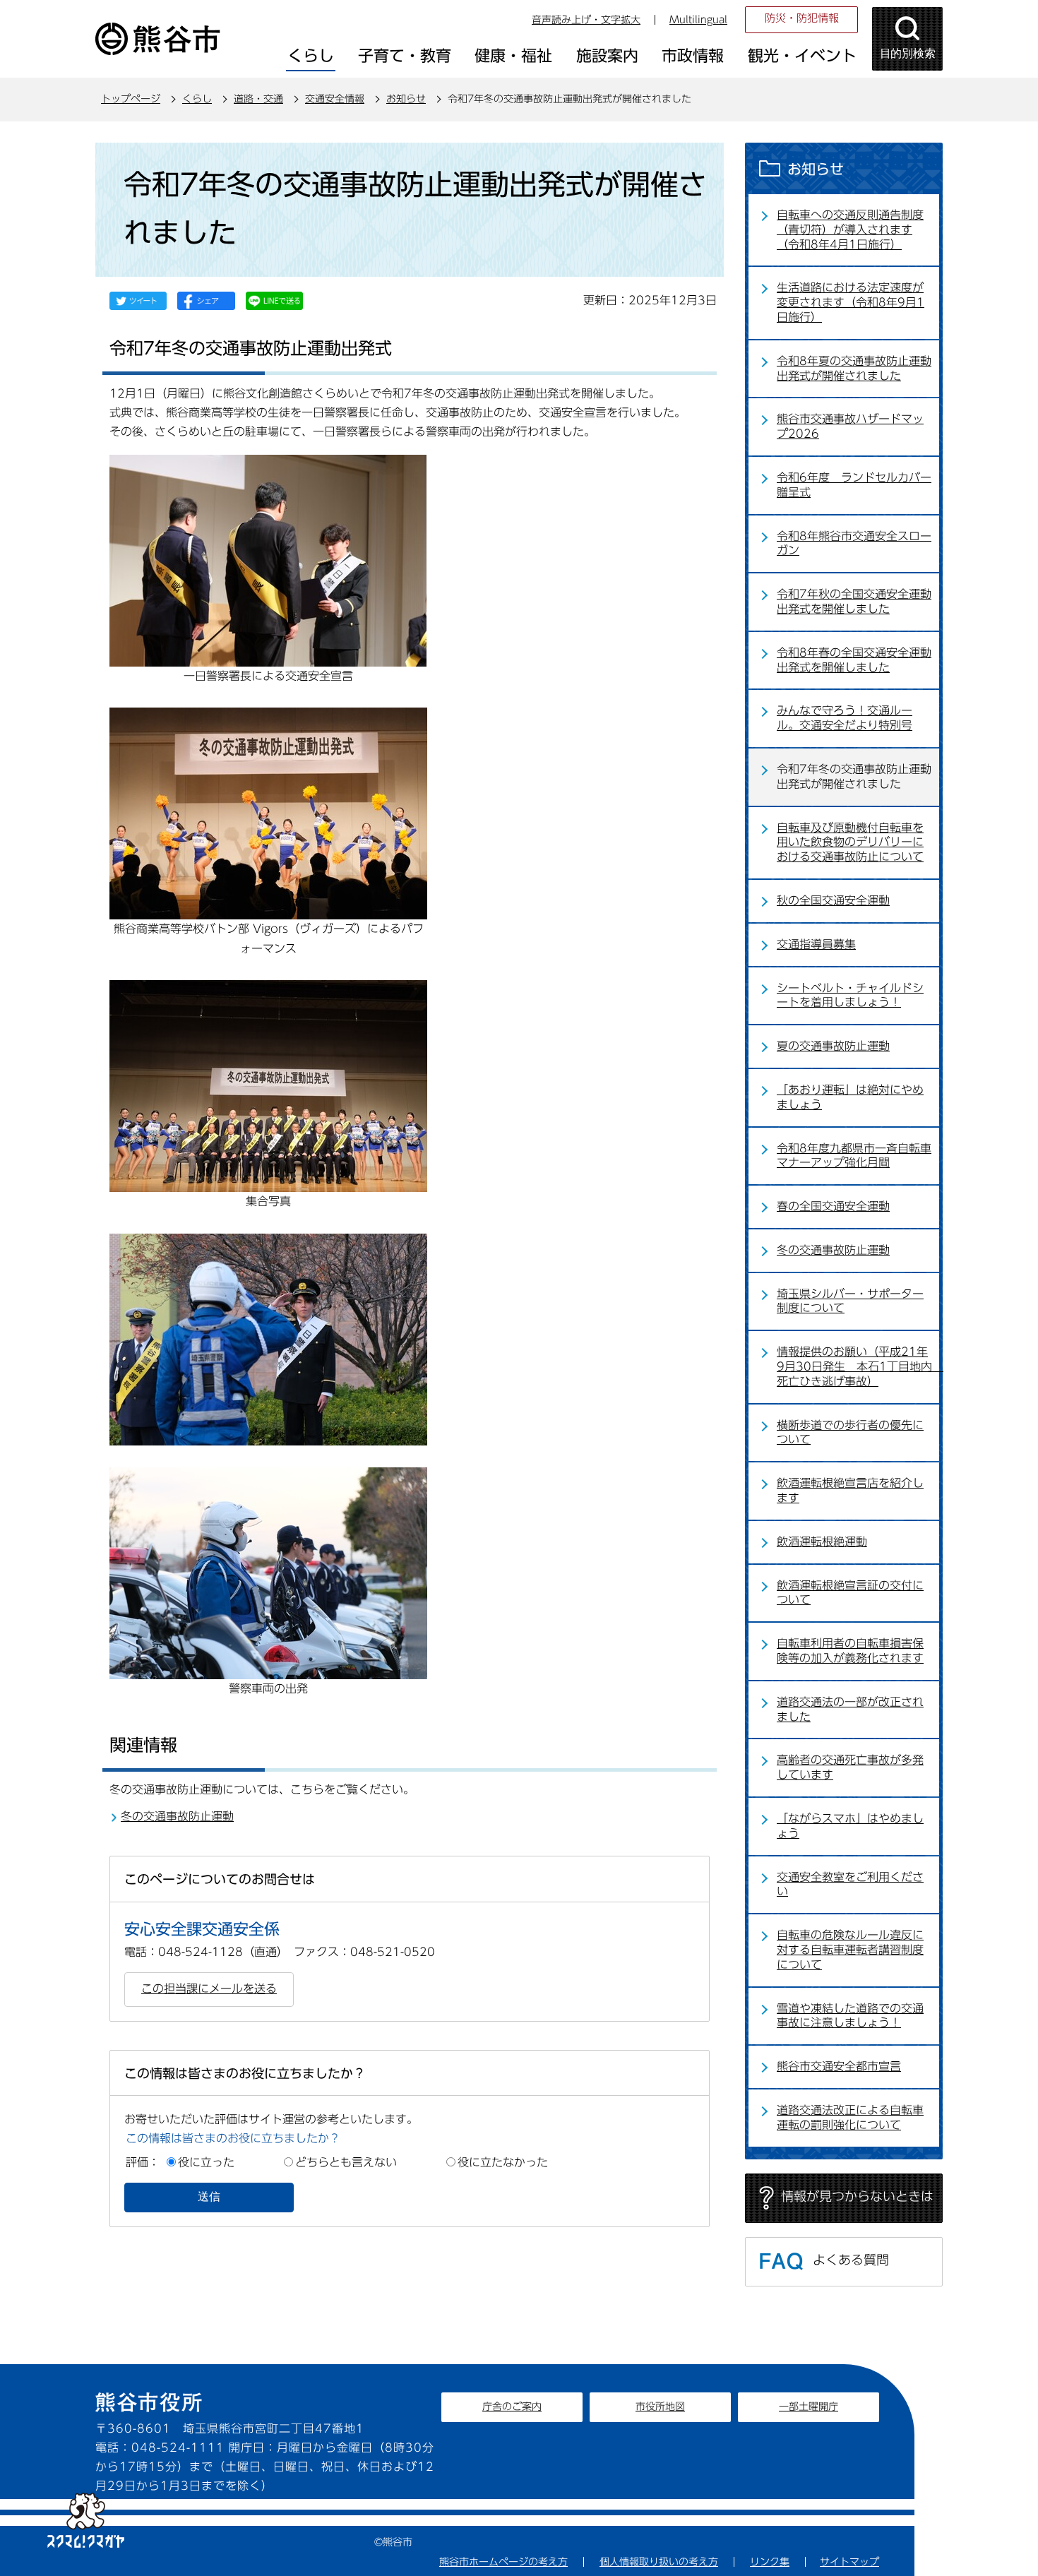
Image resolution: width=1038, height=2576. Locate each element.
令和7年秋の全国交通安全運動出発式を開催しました (854, 601)
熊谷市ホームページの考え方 (503, 2562)
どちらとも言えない (346, 2162)
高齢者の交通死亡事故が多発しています (850, 1767)
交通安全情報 (335, 99)
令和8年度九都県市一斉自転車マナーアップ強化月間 (854, 1156)
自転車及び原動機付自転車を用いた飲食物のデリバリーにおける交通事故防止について (850, 842)
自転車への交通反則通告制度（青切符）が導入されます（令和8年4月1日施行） (850, 229)
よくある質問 (851, 2260)
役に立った (206, 2162)
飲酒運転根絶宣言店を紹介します (850, 1490)
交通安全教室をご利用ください (850, 1884)
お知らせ (406, 99)
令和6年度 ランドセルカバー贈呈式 (854, 485)
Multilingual (698, 20)
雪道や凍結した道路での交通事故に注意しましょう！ (850, 2016)
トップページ (131, 99)
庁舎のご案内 (512, 2407)
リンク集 (770, 2562)
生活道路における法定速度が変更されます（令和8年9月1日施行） (851, 302)
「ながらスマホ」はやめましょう (850, 1826)
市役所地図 (660, 2407)
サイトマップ (849, 2562)
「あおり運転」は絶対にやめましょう (850, 1097)
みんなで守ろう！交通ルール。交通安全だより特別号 (845, 718)
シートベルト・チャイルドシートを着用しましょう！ (850, 995)
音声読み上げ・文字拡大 (586, 20)
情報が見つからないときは (857, 2196)
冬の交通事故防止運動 (177, 1816)
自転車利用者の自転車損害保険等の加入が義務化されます (850, 1651)
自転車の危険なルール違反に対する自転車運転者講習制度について (850, 1950)
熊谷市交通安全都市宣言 (839, 2066)
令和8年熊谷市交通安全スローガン (854, 543)
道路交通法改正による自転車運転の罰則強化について (850, 2117)
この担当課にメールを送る (209, 1988)
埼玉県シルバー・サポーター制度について (850, 1301)
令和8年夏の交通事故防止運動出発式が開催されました (854, 368)
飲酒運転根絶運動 (822, 1542)
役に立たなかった (503, 2162)
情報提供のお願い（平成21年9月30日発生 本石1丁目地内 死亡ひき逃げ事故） (858, 1366)
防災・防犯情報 (802, 18)
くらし (197, 99)
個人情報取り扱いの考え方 (659, 2562)
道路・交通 (258, 99)
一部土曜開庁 (809, 2407)
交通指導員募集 (816, 944)
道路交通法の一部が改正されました (850, 1709)
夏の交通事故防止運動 (833, 1046)
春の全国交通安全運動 (833, 1206)
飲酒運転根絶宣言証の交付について (850, 1593)
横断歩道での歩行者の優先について (850, 1432)
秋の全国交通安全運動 (833, 900)
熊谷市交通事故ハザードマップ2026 (850, 426)
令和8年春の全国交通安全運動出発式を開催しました (854, 660)
